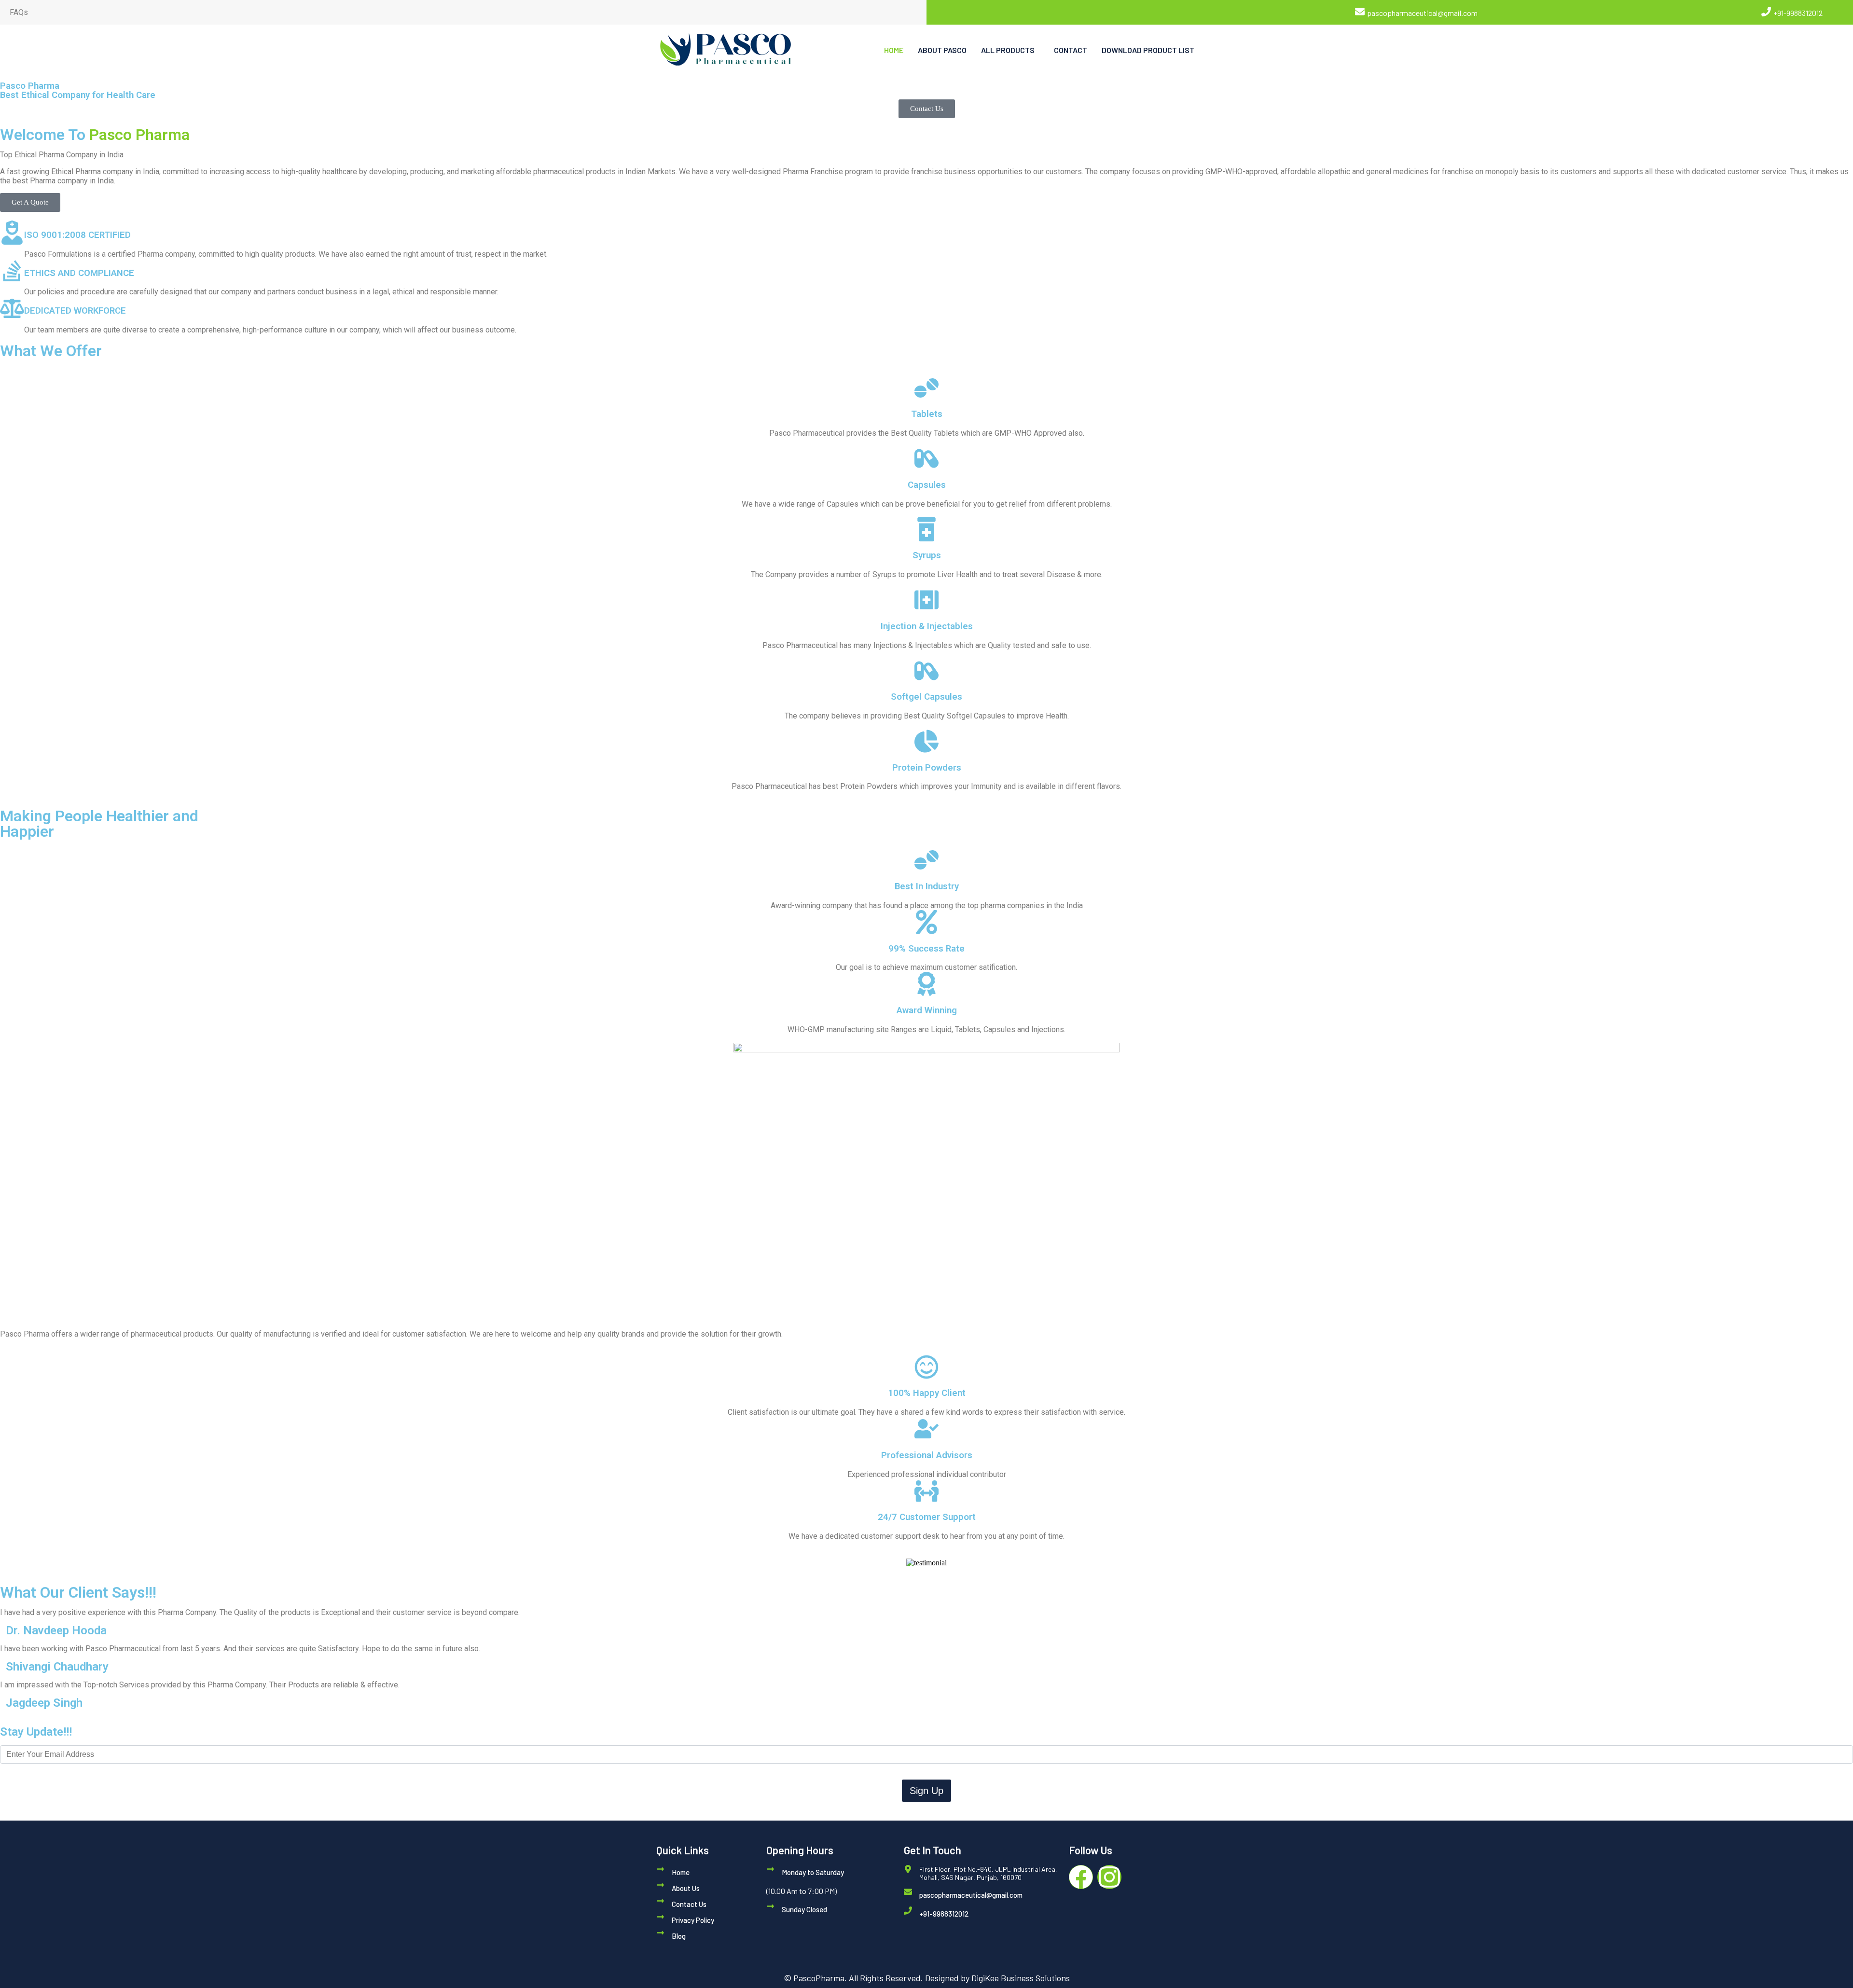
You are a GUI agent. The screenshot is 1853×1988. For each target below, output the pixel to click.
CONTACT (1071, 50)
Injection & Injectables (927, 626)
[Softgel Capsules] (926, 671)
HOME (894, 50)
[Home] (660, 1869)
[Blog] (660, 1933)
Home (681, 1872)
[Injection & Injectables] (926, 600)
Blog (679, 1936)
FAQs (19, 12)
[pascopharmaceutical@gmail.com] (1360, 12)
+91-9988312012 (1798, 13)
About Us (686, 1888)
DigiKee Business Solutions (1021, 1978)
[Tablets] (926, 388)
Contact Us (689, 1904)
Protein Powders (927, 768)
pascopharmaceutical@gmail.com (1422, 13)
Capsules (927, 485)
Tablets (927, 414)
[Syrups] (926, 529)
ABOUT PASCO (942, 50)
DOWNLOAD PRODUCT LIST (1148, 50)
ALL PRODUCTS (1008, 50)
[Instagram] (1109, 1877)
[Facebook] (1081, 1877)
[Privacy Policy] (660, 1917)
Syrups (927, 555)
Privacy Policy (693, 1920)
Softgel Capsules (926, 697)
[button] (1010, 50)
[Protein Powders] (926, 741)
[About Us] (660, 1885)
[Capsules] (926, 458)
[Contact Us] (660, 1901)
